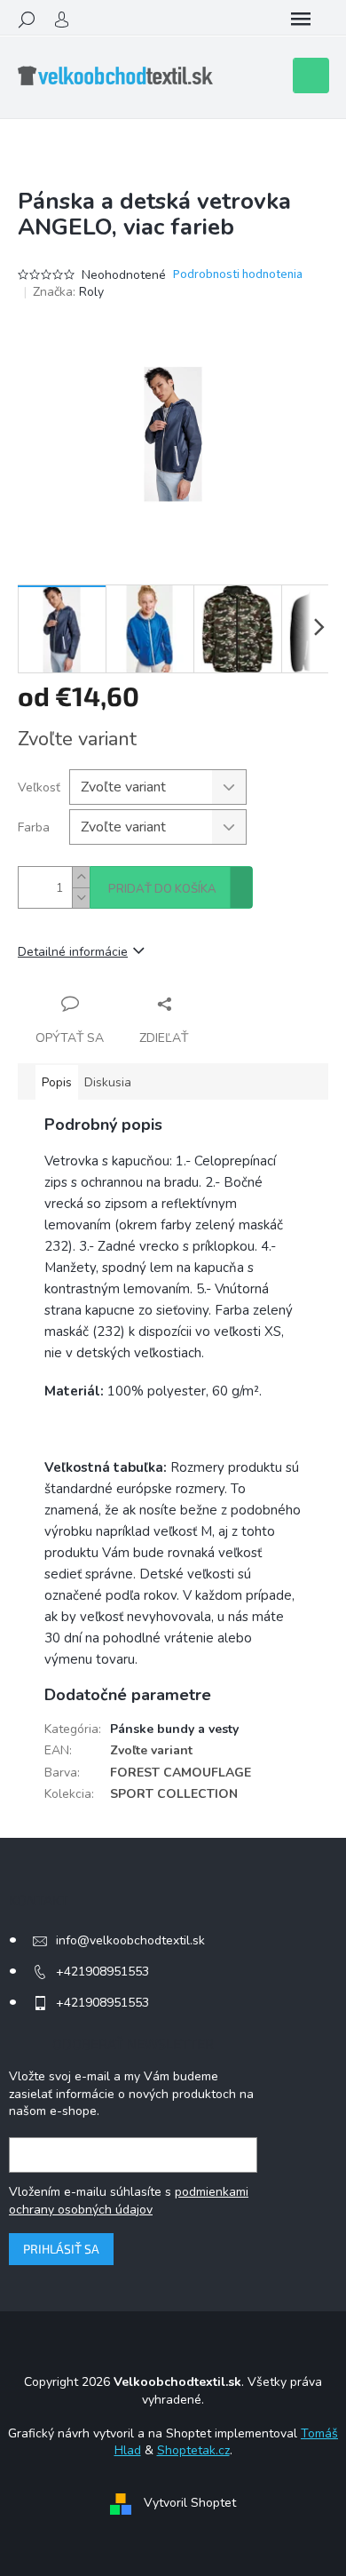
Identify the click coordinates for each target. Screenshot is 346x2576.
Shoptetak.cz (193, 2450)
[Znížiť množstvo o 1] (81, 898)
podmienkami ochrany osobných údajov (129, 2201)
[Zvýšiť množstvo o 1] (81, 877)
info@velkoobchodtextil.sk (130, 1940)
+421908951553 (102, 1972)
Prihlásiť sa (61, 2249)
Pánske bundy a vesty (174, 1729)
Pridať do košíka (162, 889)
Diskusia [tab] (108, 1082)
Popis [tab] (57, 1082)
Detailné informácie (73, 952)
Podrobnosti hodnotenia (238, 275)
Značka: (68, 292)
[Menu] (301, 20)
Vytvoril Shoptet (190, 2503)
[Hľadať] (27, 20)
